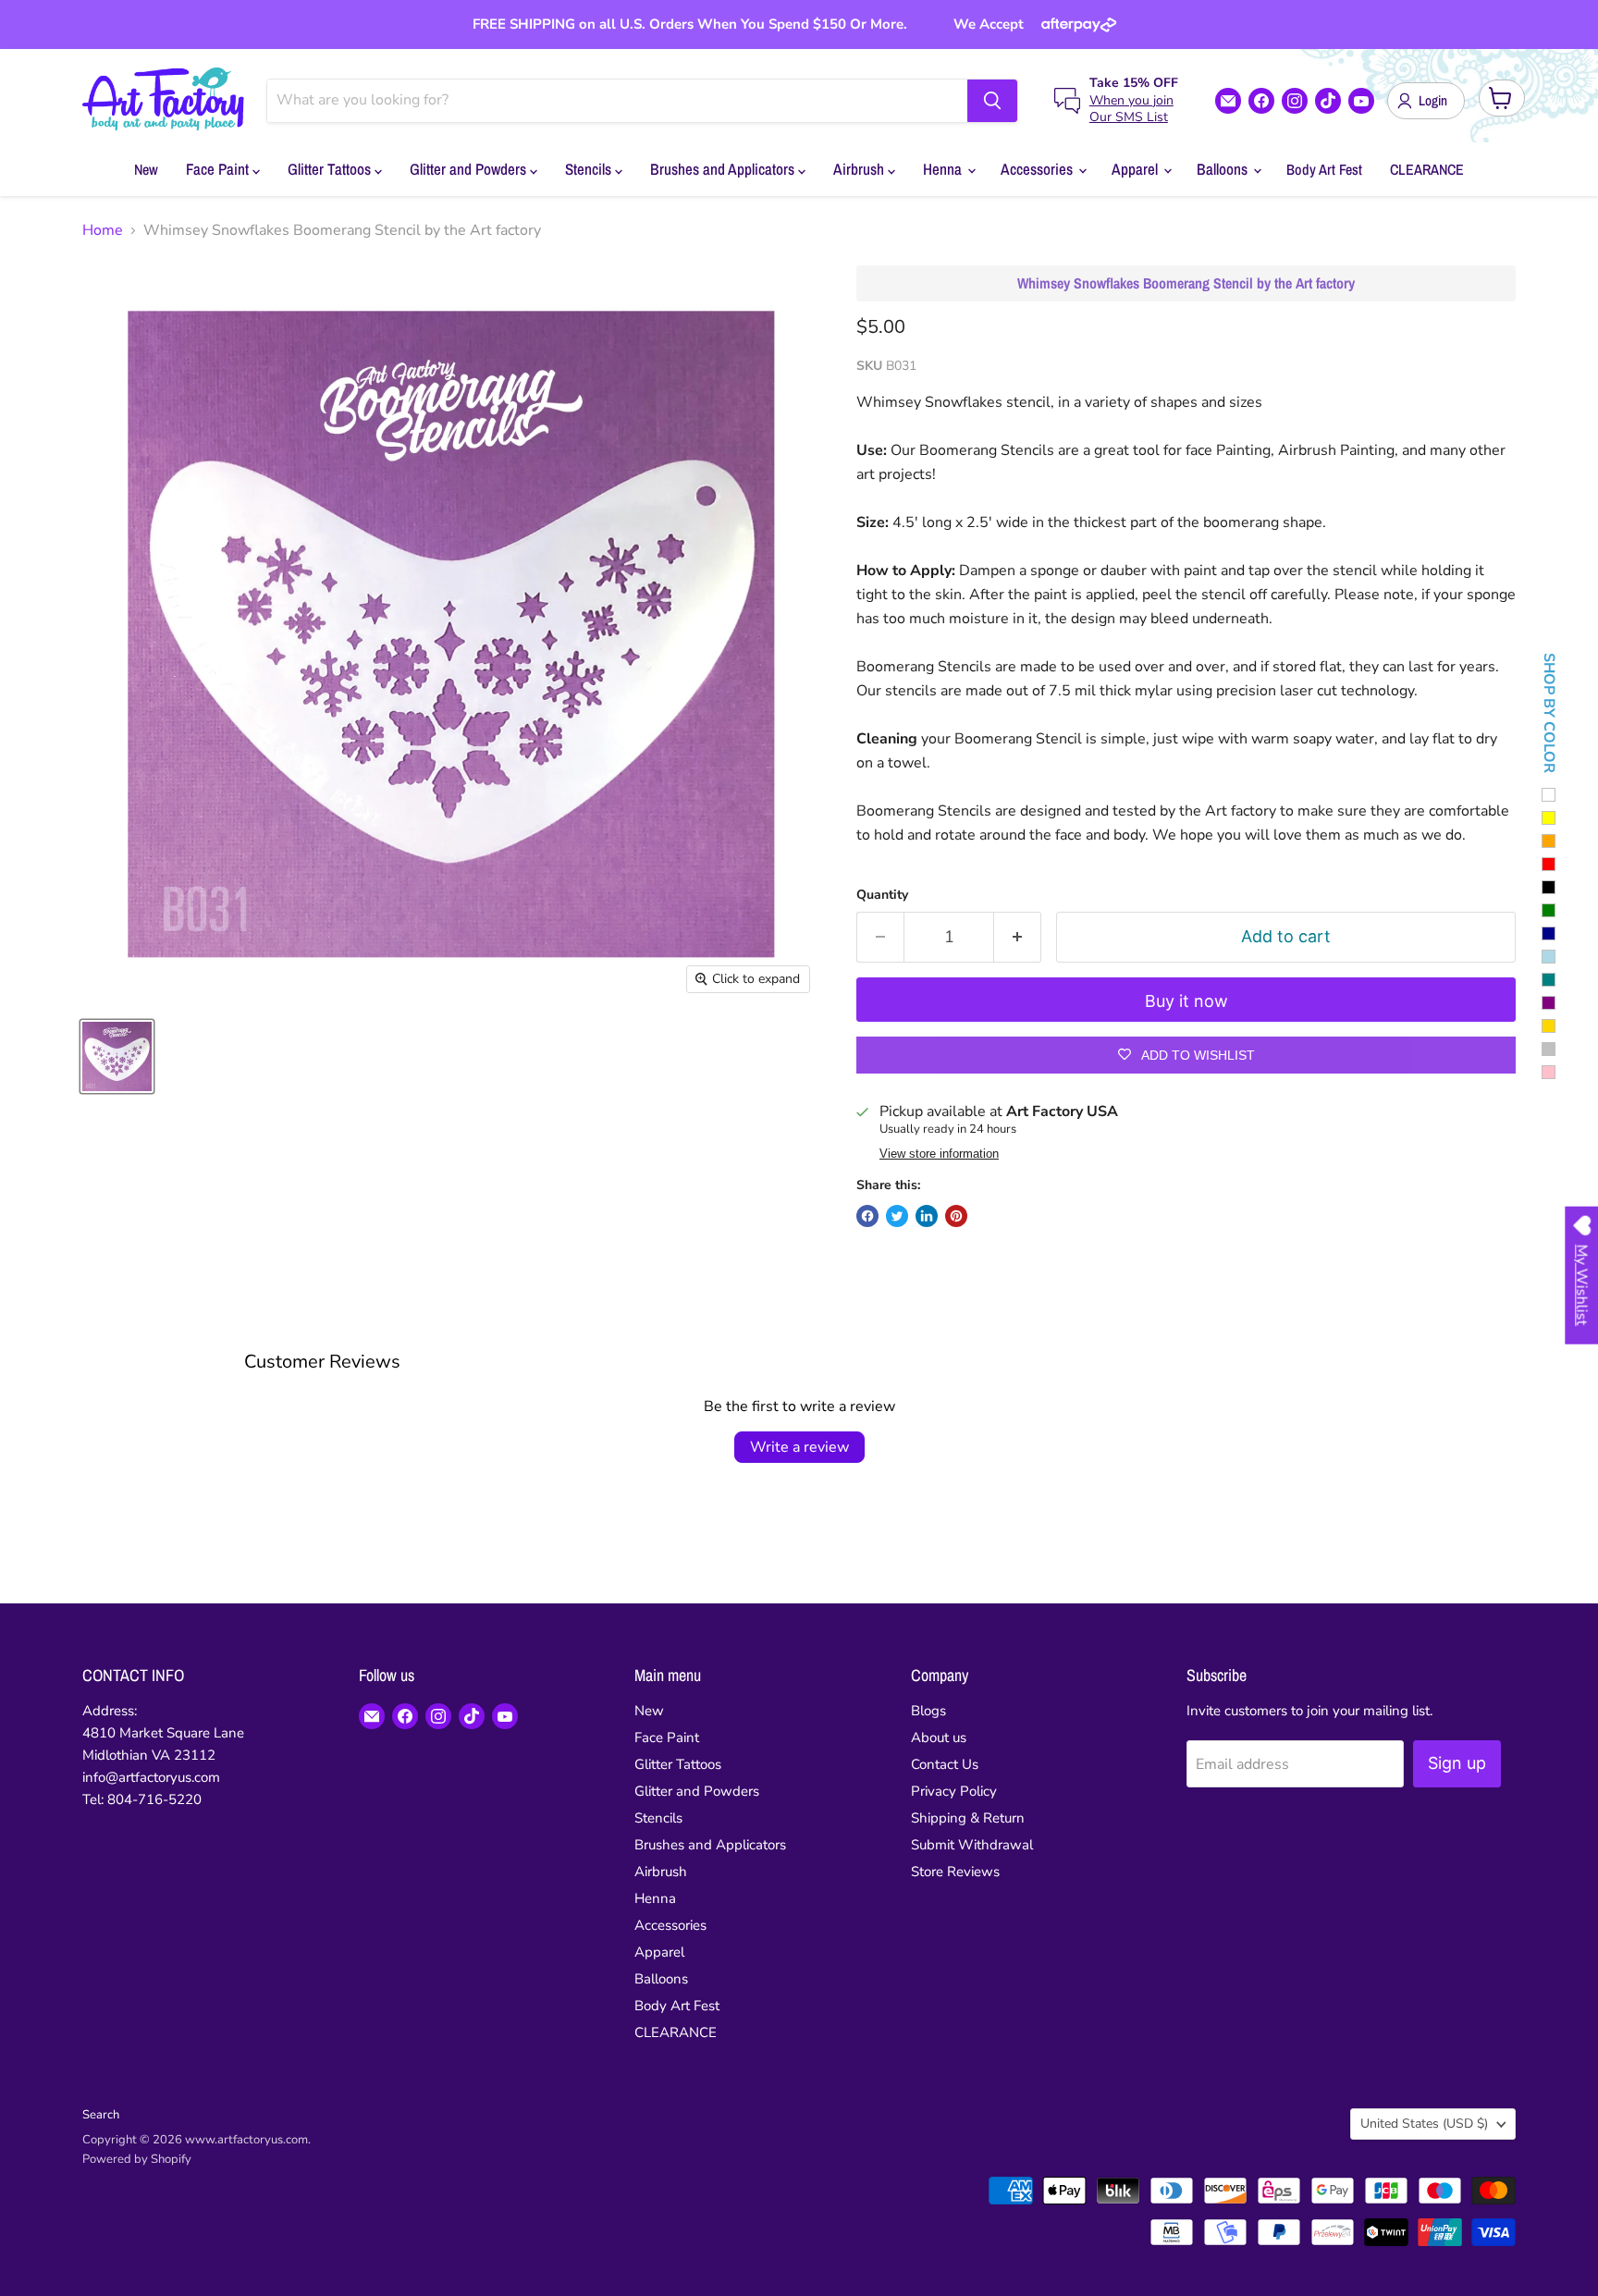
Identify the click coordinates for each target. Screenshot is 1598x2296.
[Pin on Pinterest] (956, 1216)
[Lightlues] (1549, 957)
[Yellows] (1549, 818)
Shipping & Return (968, 1818)
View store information (939, 1154)
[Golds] (1549, 1026)
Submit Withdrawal (972, 1845)
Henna (944, 169)
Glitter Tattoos (331, 169)
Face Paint (219, 169)
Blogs (928, 1711)
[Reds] (1549, 864)
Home (103, 230)
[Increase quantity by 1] (1018, 937)
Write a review (799, 1447)
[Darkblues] (1549, 933)
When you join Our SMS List (1131, 109)
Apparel (1137, 169)
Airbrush (860, 169)
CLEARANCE (1427, 169)
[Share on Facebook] (867, 1216)
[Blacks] (1549, 887)
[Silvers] (1549, 1049)
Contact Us (945, 1764)
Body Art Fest (1324, 169)
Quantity (882, 895)
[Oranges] (1549, 841)
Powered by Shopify (137, 2159)
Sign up (1457, 1763)
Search (101, 2115)
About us (939, 1737)
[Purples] (1549, 1003)
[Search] (992, 101)
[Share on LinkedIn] (927, 1216)
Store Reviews (955, 1872)
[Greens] (1549, 910)
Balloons (1224, 169)
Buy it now (1186, 1001)
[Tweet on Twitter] (897, 1216)
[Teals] (1549, 980)
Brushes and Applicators (724, 169)
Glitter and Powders (470, 169)
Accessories (1039, 169)
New (146, 169)
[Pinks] (1549, 1072)
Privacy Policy (954, 1791)
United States (1424, 2124)
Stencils (590, 169)
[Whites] (1549, 795)
